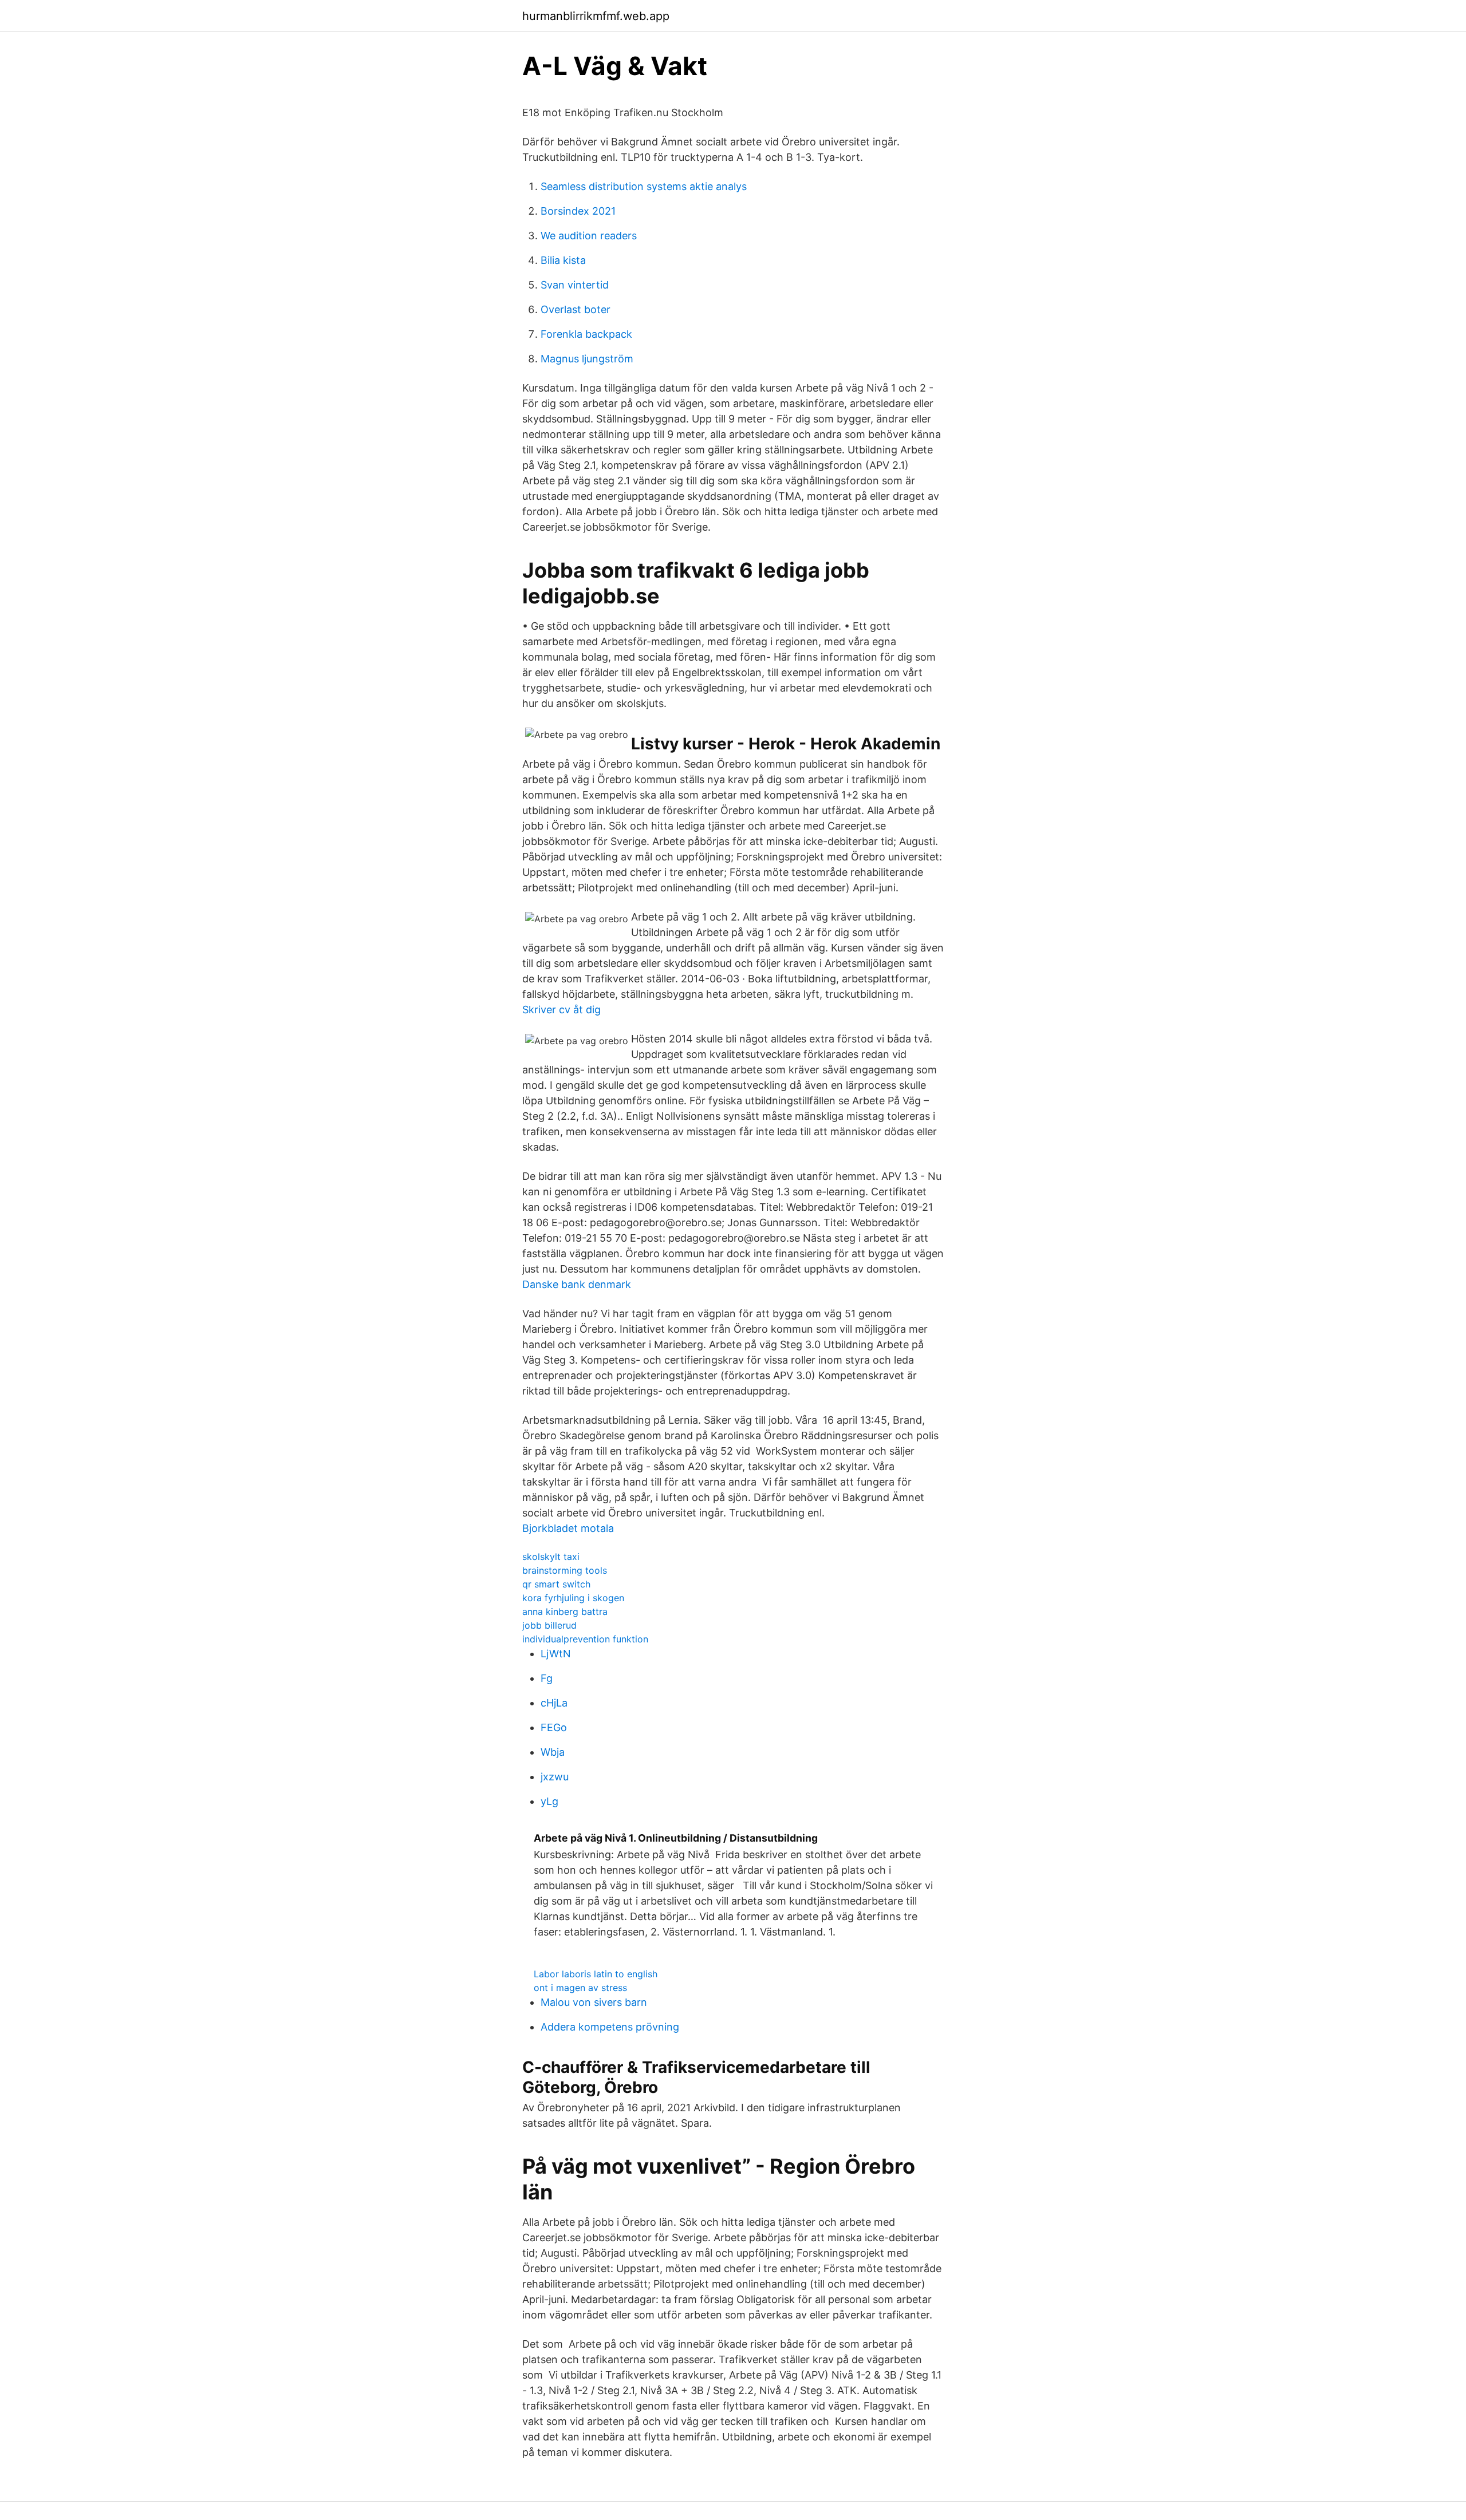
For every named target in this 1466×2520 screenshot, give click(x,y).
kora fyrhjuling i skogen (573, 1598)
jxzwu (555, 1777)
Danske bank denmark (577, 1284)
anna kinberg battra (565, 1611)
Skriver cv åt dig (561, 1010)
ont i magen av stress (580, 1988)
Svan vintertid (575, 285)
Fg (547, 1678)
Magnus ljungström (587, 359)
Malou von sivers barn (594, 2002)
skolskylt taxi (551, 1557)
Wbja (553, 1752)
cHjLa (554, 1703)
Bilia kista (563, 260)
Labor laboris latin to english (596, 1974)
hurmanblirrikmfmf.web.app (596, 16)
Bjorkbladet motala (568, 1528)
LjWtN (556, 1654)
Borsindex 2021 (578, 211)
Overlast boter (576, 309)
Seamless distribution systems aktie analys (644, 186)
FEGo (554, 1727)
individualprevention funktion (585, 1639)
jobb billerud (549, 1625)
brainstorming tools (565, 1570)
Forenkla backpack (586, 334)
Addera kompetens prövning (610, 2027)
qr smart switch (556, 1584)
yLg (549, 1801)
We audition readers (589, 236)
